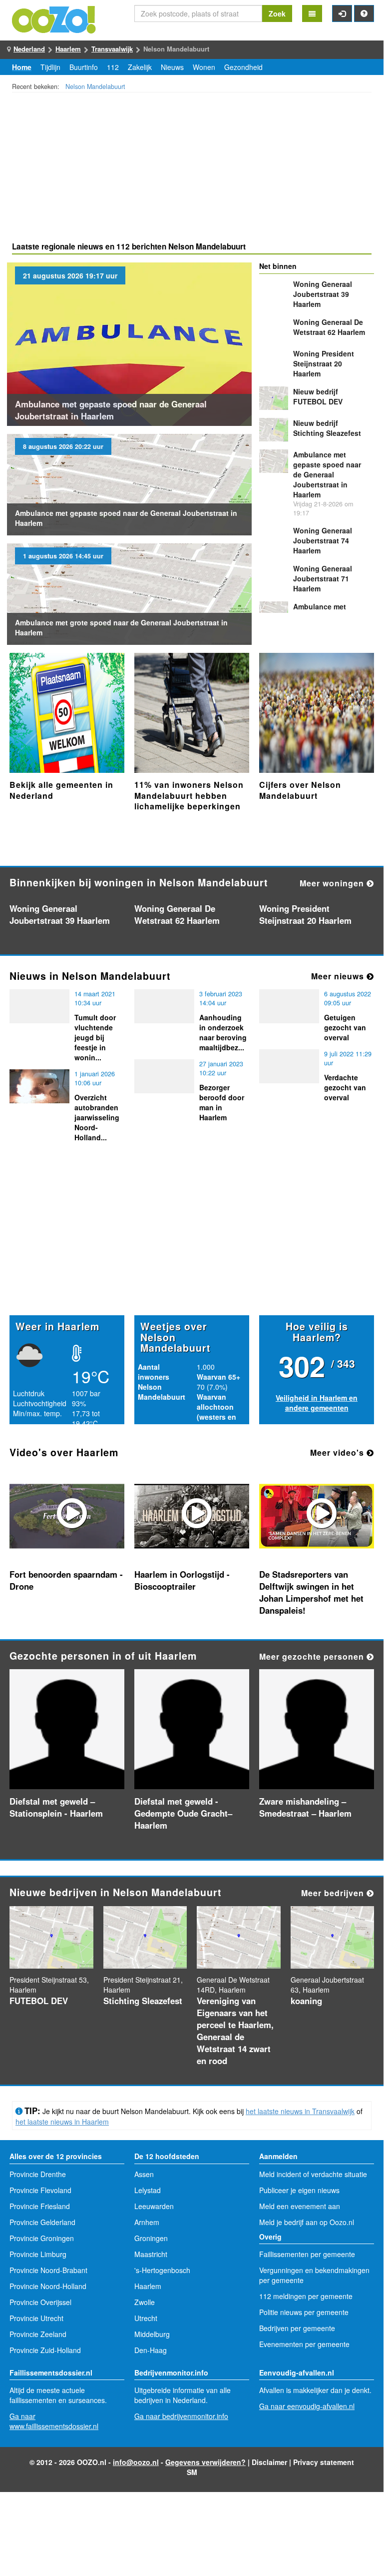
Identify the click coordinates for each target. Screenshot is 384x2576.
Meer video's (338, 1452)
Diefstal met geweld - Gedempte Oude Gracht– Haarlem (183, 1813)
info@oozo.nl (136, 2462)
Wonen (204, 67)
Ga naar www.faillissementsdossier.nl (54, 2421)
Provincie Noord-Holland (48, 2286)
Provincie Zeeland (38, 2334)
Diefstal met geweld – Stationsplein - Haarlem (56, 1807)
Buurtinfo (84, 67)
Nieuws (172, 67)
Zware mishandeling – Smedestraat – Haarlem (305, 1807)
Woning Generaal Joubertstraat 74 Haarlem (323, 540)
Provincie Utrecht (36, 2318)
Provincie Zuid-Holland (45, 2350)
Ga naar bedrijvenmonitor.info (181, 2416)
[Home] (54, 18)
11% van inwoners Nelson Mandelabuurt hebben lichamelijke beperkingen (189, 795)
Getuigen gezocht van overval (345, 1027)
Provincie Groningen (42, 2238)
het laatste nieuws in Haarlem (62, 2122)
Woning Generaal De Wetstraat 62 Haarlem (329, 327)
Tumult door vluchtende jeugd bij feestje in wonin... (95, 1037)
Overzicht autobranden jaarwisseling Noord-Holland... (97, 1117)
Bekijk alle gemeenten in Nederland (61, 790)
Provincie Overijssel (40, 2302)
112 (113, 67)
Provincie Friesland (40, 2206)
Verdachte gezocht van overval (345, 1087)
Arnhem (147, 2222)
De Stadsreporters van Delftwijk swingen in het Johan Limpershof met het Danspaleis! (311, 1592)
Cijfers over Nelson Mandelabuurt (300, 790)
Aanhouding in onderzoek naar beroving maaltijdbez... (223, 1032)
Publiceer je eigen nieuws (299, 2190)
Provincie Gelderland (42, 2222)
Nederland (29, 49)
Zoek (277, 13)
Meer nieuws (339, 976)
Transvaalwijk (112, 49)
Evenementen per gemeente (304, 2344)
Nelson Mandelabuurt (95, 86)
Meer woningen (333, 883)
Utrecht (146, 2318)
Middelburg (152, 2334)
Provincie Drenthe (38, 2174)
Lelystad (148, 2190)
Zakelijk (140, 67)
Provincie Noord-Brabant (48, 2270)
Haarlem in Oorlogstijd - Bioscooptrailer (182, 1580)
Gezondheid (243, 67)
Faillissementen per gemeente (307, 2254)
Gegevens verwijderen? (205, 2462)
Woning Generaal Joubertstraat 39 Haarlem (323, 294)
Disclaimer (269, 2462)
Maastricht (151, 2254)
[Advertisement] (192, 168)
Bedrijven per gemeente (297, 2328)
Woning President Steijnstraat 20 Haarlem (324, 363)
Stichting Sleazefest (327, 428)
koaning (306, 2001)
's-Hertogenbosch (162, 2270)
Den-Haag (151, 2350)
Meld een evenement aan (300, 2206)
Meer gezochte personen (313, 1656)
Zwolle (145, 2302)
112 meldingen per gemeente (306, 2296)
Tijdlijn (50, 67)
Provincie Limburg (38, 2254)
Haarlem (68, 49)
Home (22, 67)
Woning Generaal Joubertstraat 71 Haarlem (323, 578)
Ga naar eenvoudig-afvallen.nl (307, 2406)
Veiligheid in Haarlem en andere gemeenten (317, 1403)
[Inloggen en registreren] (342, 13)
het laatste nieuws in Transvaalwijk (300, 2111)
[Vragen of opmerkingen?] (364, 13)
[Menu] (312, 13)
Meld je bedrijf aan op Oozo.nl (307, 2222)
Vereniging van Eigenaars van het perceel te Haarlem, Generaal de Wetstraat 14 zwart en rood (235, 2031)
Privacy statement (324, 2462)
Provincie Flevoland (40, 2190)
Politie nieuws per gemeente (304, 2312)
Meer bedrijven (334, 1893)
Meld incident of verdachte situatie (313, 2174)
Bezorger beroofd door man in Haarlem (222, 1102)
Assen (144, 2174)
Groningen (151, 2238)
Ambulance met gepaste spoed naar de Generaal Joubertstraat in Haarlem (111, 410)
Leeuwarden (154, 2206)
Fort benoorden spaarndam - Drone (66, 1580)
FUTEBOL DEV (318, 396)
